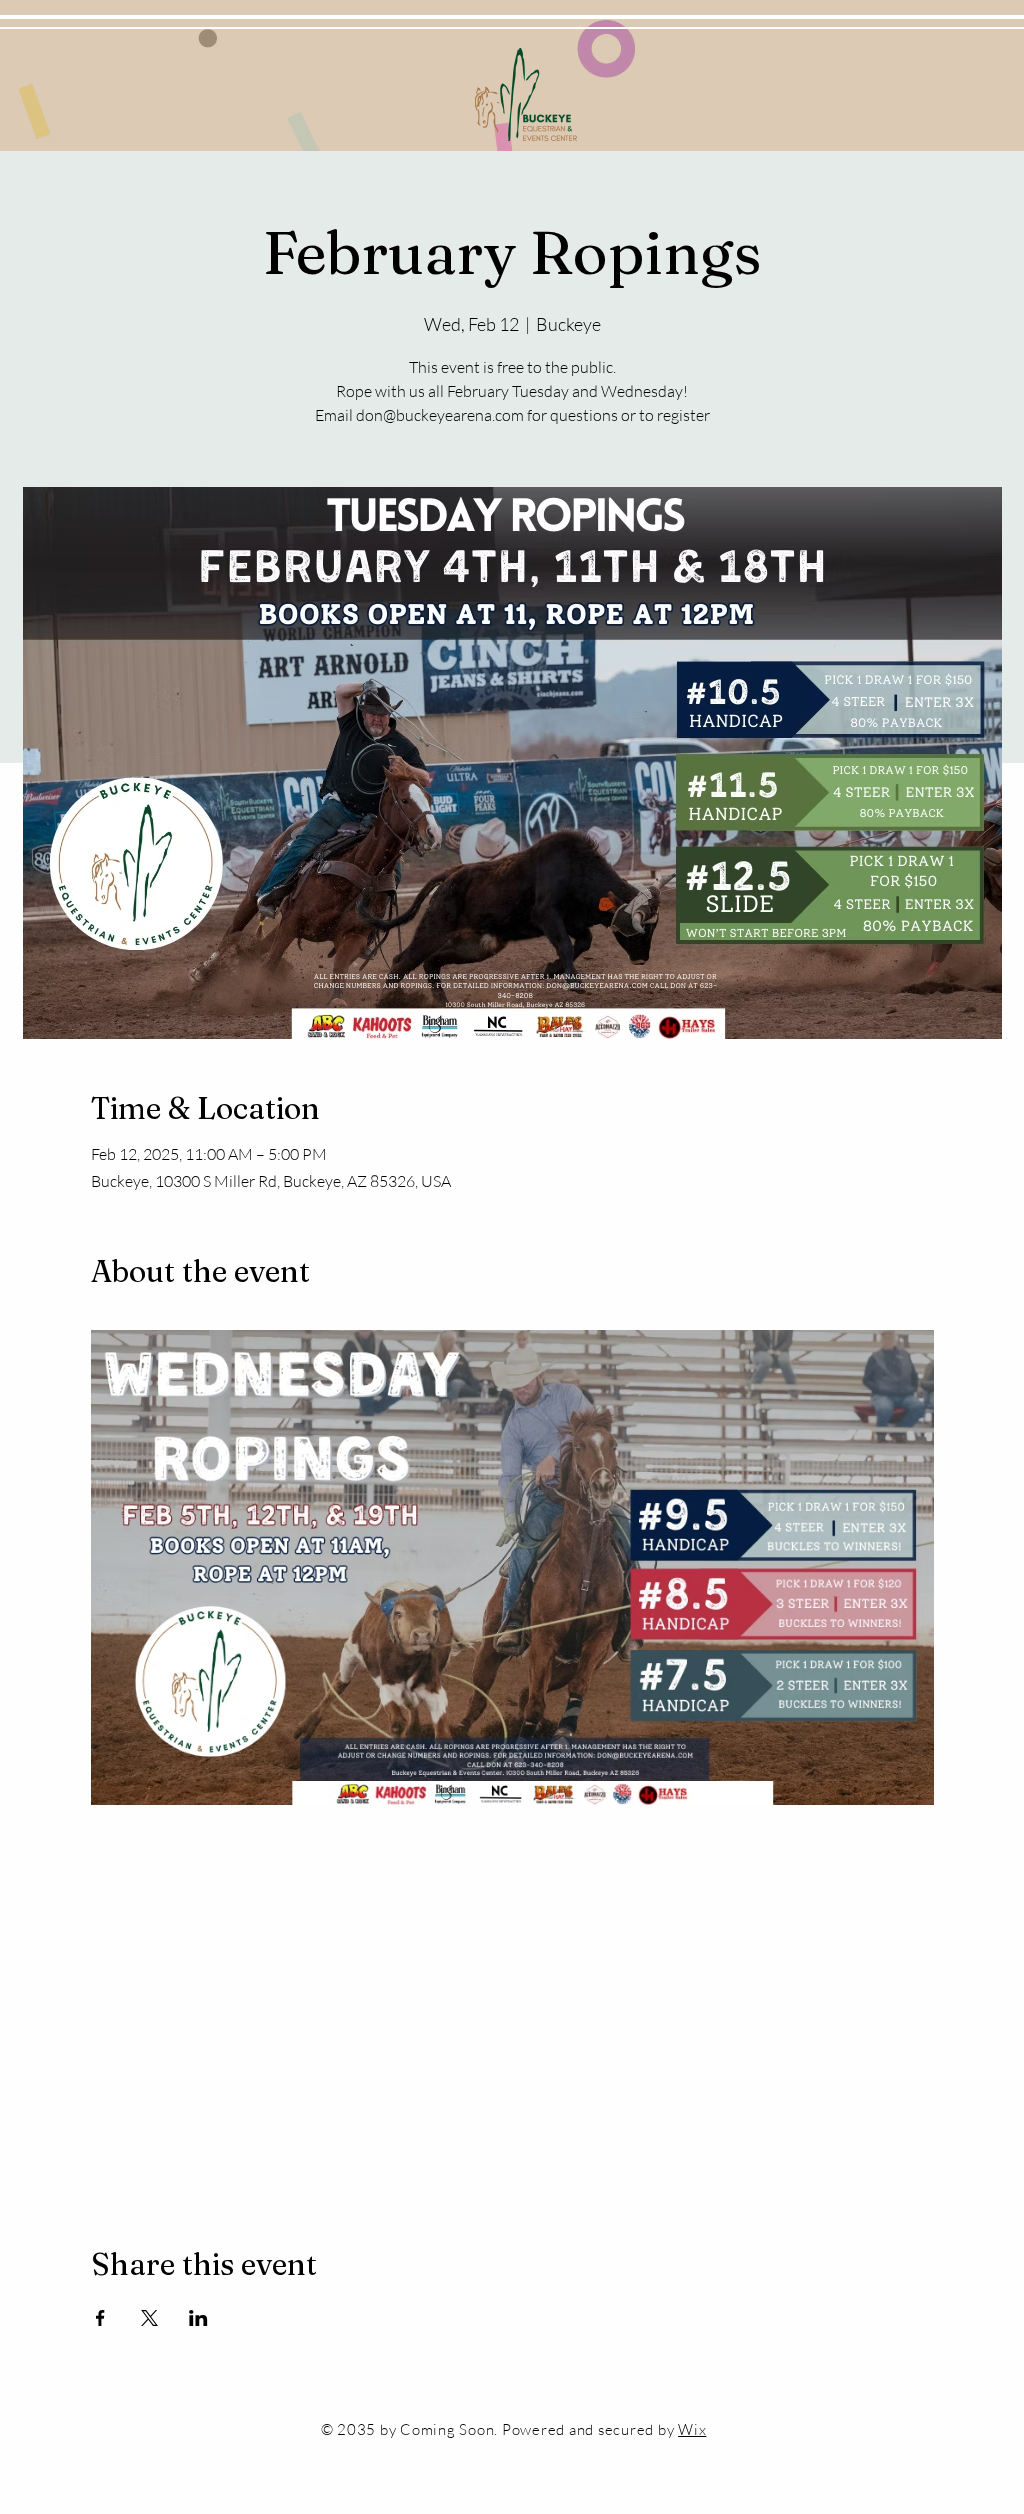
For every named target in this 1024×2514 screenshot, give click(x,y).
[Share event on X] (149, 2318)
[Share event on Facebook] (100, 2318)
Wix (692, 2429)
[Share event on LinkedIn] (198, 2318)
